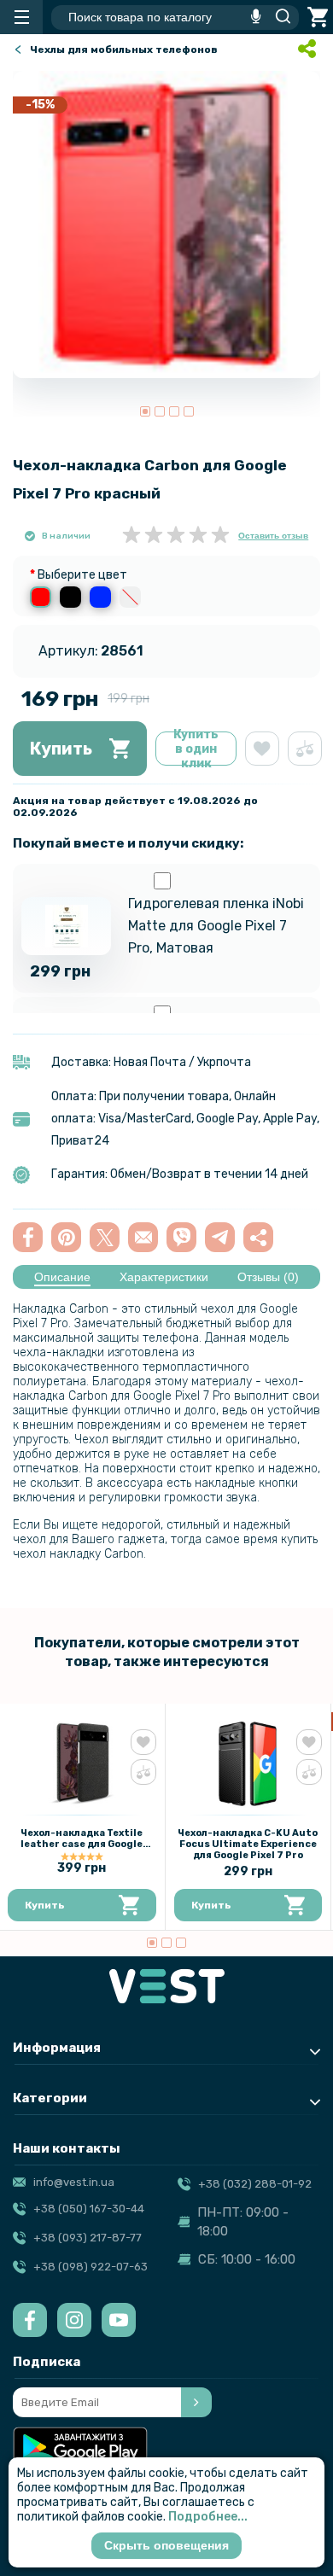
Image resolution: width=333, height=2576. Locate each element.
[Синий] (100, 597)
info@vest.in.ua (74, 2182)
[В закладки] (262, 749)
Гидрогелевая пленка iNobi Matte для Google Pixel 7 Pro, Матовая (216, 926)
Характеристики (164, 1277)
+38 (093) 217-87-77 (88, 2238)
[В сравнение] (305, 749)
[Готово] (196, 2402)
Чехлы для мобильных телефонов (124, 50)
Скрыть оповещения (166, 2545)
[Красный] (41, 597)
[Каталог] (21, 17)
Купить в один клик (196, 749)
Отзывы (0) (268, 1277)
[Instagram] (74, 2320)
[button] (145, 411)
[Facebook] (30, 2320)
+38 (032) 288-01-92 (255, 2184)
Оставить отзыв (273, 536)
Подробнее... (208, 2517)
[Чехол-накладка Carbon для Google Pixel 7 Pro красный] (166, 224)
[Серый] (130, 597)
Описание (62, 1277)
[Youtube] (119, 2320)
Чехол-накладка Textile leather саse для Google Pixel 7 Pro (82, 1844)
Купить (61, 749)
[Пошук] (278, 17)
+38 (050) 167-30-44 (89, 2209)
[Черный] (70, 597)
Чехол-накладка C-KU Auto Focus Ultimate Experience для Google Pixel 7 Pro (248, 1844)
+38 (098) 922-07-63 (91, 2267)
